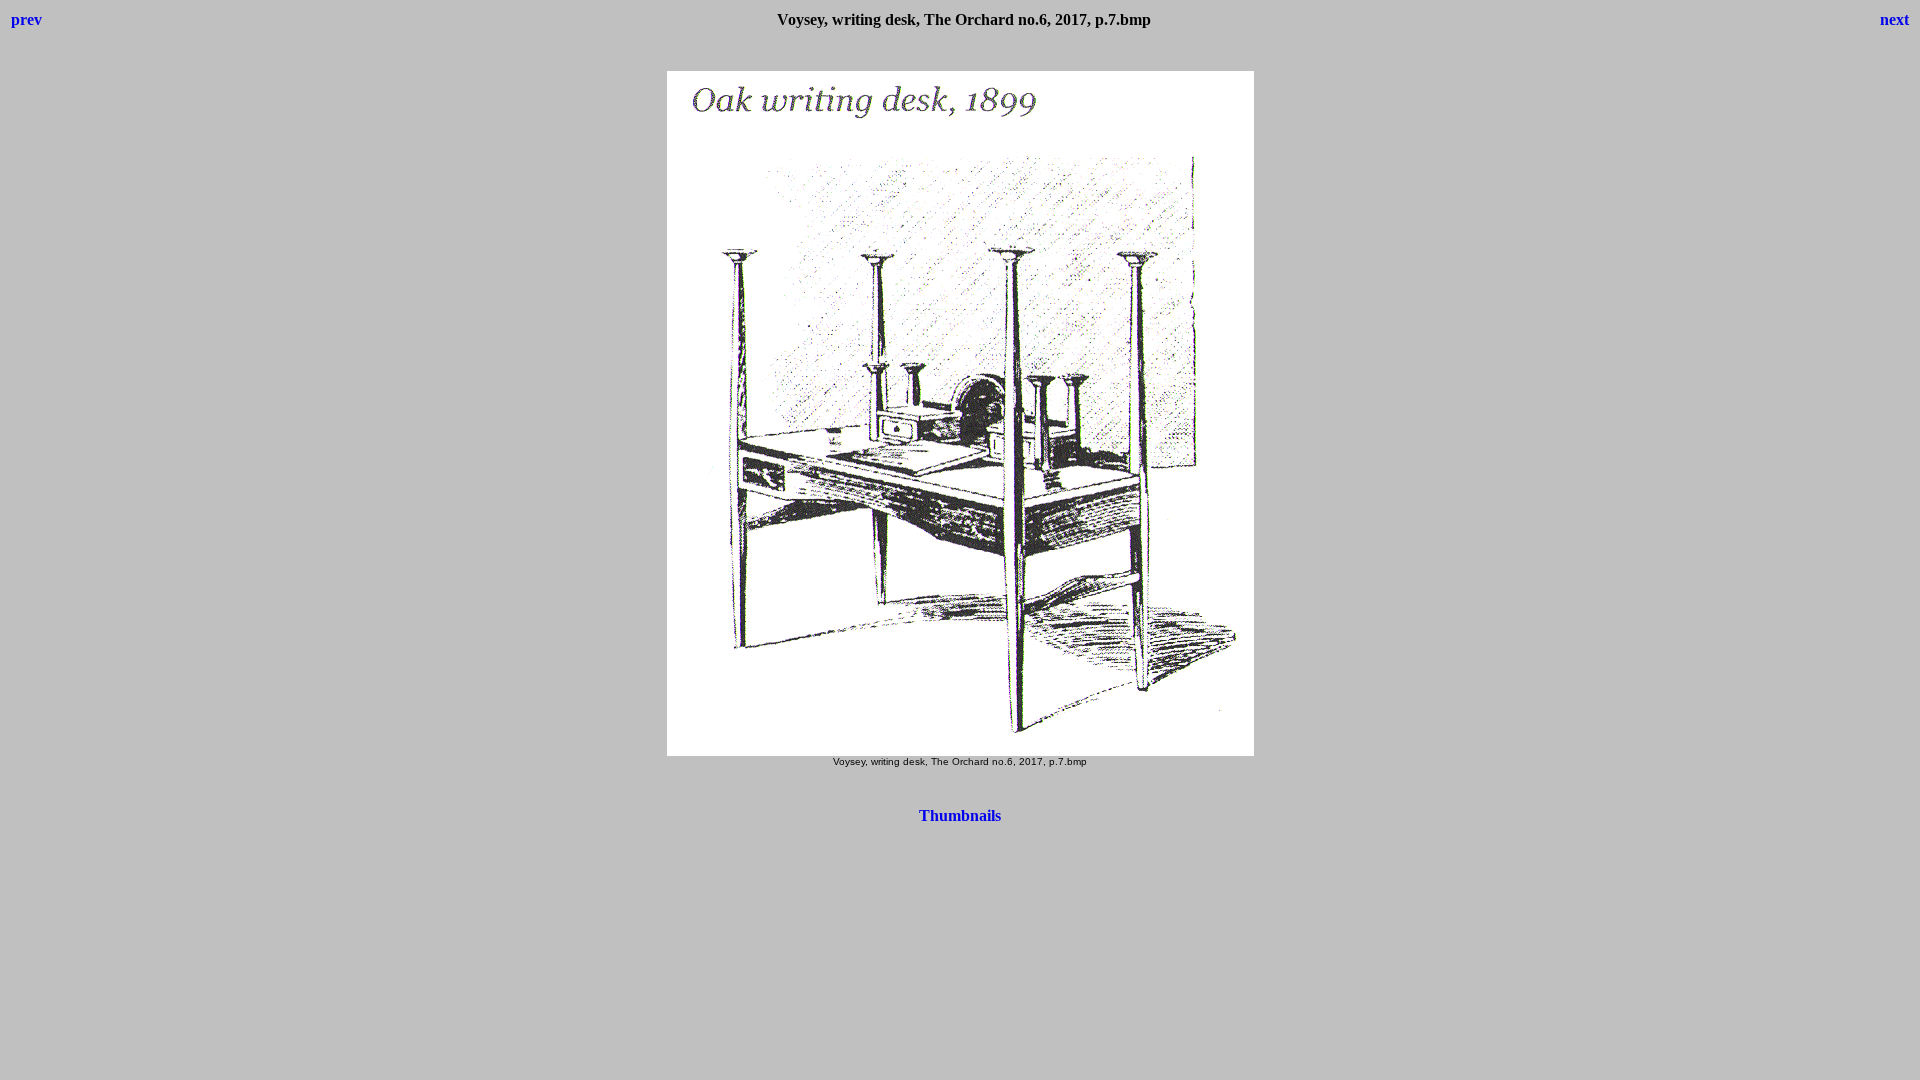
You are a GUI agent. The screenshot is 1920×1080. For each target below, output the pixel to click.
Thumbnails (960, 815)
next (1894, 19)
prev (26, 19)
